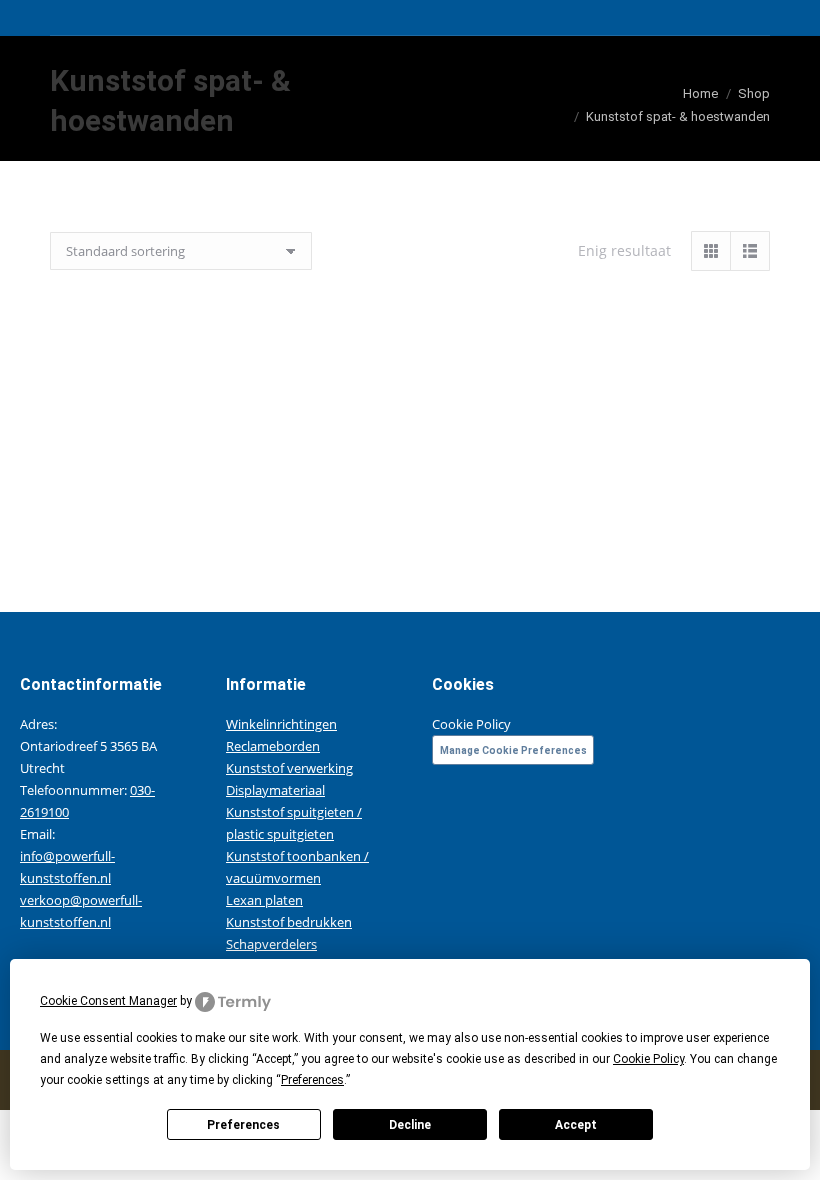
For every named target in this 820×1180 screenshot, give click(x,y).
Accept (576, 1125)
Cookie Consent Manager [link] (108, 1001)
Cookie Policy (471, 724)
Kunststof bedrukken (289, 922)
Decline (410, 1125)
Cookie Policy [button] (648, 1059)
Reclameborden (273, 746)
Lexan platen (264, 900)
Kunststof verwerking (289, 768)
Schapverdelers (271, 944)
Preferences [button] (312, 1080)
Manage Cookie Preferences (513, 750)
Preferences (243, 1125)
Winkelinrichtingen (281, 724)
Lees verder (220, 528)
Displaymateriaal (275, 790)
